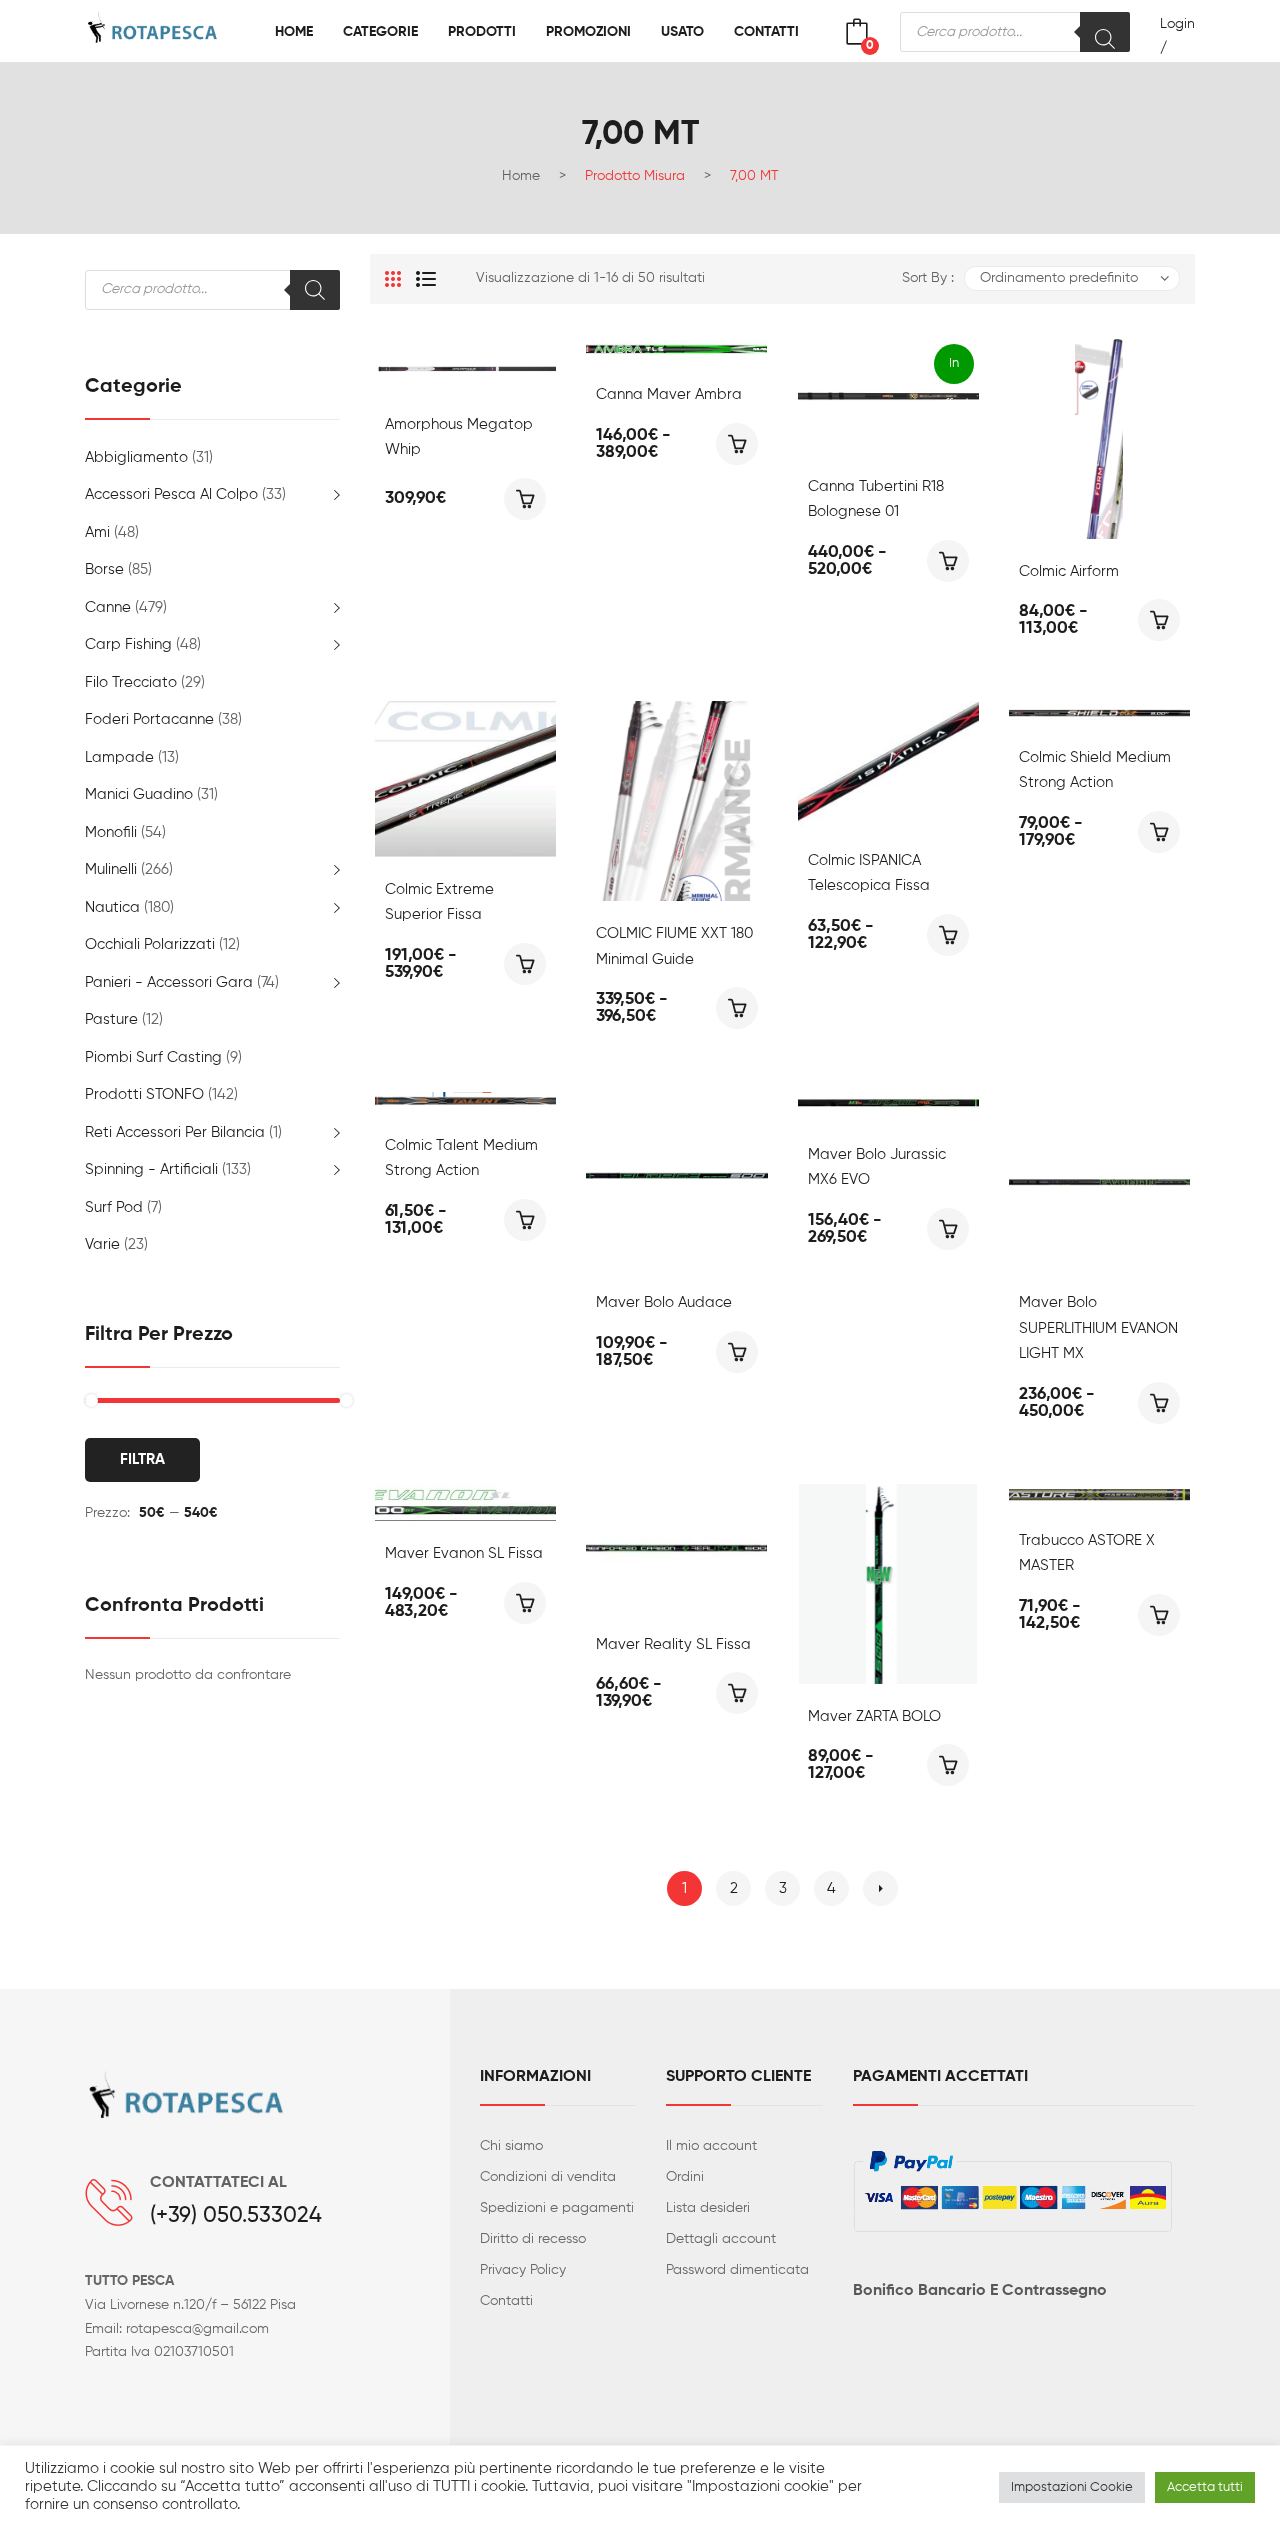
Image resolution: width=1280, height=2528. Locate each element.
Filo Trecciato (131, 682)
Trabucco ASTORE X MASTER (1087, 1553)
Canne (108, 607)
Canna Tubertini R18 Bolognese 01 (876, 499)
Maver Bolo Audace (664, 1302)
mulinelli (111, 869)
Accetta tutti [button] (1205, 2487)
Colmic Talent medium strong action (461, 1158)
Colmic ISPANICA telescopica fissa (869, 873)
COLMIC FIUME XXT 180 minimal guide (674, 946)
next (880, 1888)
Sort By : (928, 278)
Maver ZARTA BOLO (874, 1716)
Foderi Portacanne (149, 719)
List (426, 279)
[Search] (1105, 32)
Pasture (111, 1019)
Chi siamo (511, 2146)
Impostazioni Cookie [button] (1072, 2487)
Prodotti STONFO (144, 1094)
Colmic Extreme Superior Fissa (439, 902)
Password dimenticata (737, 2270)
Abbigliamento (136, 457)
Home (521, 176)
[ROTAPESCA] (165, 32)
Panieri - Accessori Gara (169, 982)
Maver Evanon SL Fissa (464, 1553)
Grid (393, 279)
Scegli (525, 499)
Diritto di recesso (533, 2239)
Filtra (142, 1459)
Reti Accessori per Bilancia (175, 1132)
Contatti (506, 2301)
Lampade (119, 757)
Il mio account (711, 2146)
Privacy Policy (523, 2270)
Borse (104, 569)
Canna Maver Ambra (669, 394)
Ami (97, 532)
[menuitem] (294, 32)
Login (1177, 24)
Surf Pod (114, 1207)
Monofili (111, 832)
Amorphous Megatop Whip (459, 437)
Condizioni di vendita (548, 2177)
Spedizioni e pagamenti (557, 2208)
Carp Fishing (128, 644)
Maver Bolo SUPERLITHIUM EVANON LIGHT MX (1098, 1328)
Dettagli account (721, 2239)
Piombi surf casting (153, 1057)
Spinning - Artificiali (151, 1169)
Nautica (112, 907)
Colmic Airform (1069, 571)
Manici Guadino (139, 794)
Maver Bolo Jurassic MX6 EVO (877, 1167)
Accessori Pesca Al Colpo (171, 494)
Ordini (685, 2177)
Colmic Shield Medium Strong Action (1095, 770)
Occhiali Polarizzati (150, 944)
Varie (102, 1244)
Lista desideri (708, 2208)
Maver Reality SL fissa (673, 1644)
